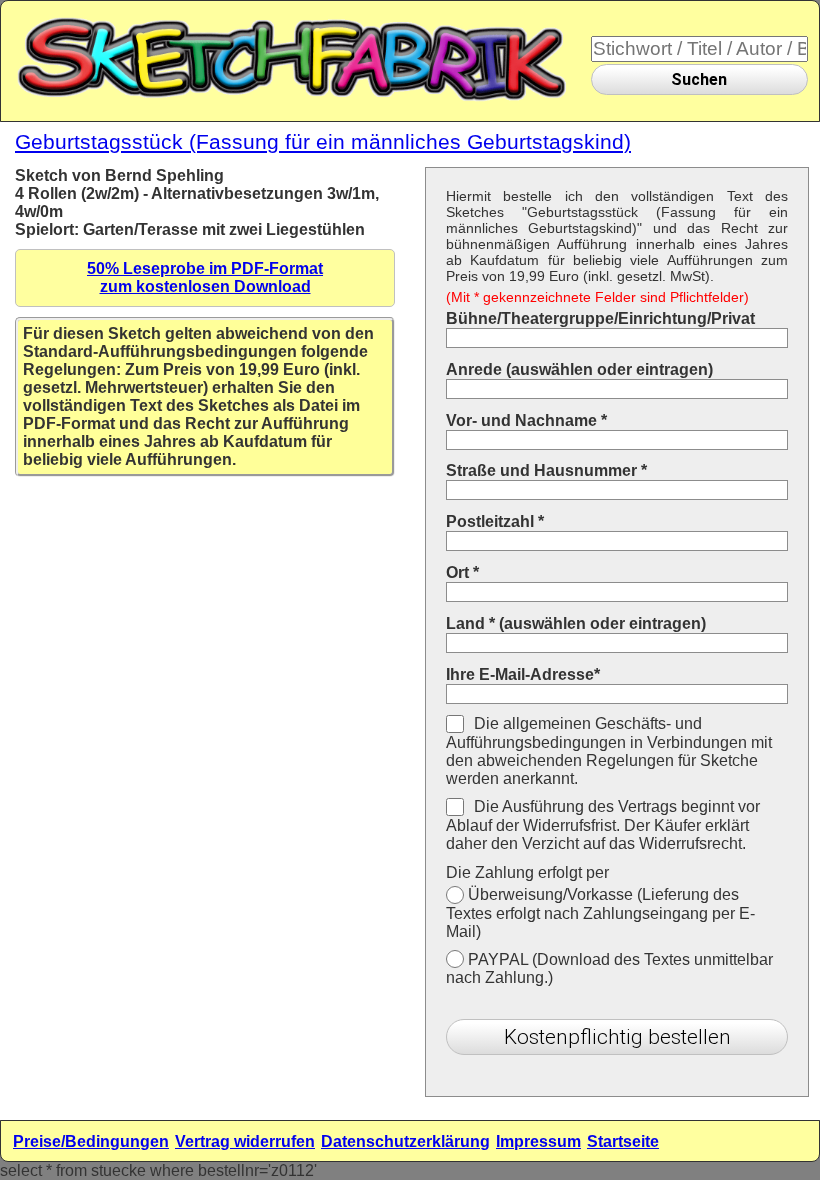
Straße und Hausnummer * (546, 470)
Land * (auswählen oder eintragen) (576, 623)
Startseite (623, 1141)
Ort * (462, 572)
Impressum (538, 1141)
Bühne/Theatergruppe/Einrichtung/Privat (600, 318)
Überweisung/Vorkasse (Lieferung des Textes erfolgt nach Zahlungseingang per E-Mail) (600, 913)
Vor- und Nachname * (526, 420)
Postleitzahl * (495, 521)
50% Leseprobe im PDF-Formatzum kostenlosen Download (205, 277)
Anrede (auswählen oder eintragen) (579, 369)
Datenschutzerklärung (405, 1141)
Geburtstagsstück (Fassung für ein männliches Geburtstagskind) (323, 141)
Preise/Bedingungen (91, 1141)
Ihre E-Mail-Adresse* (523, 674)
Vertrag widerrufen (245, 1141)
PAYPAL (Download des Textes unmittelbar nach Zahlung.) (609, 969)
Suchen (699, 79)
